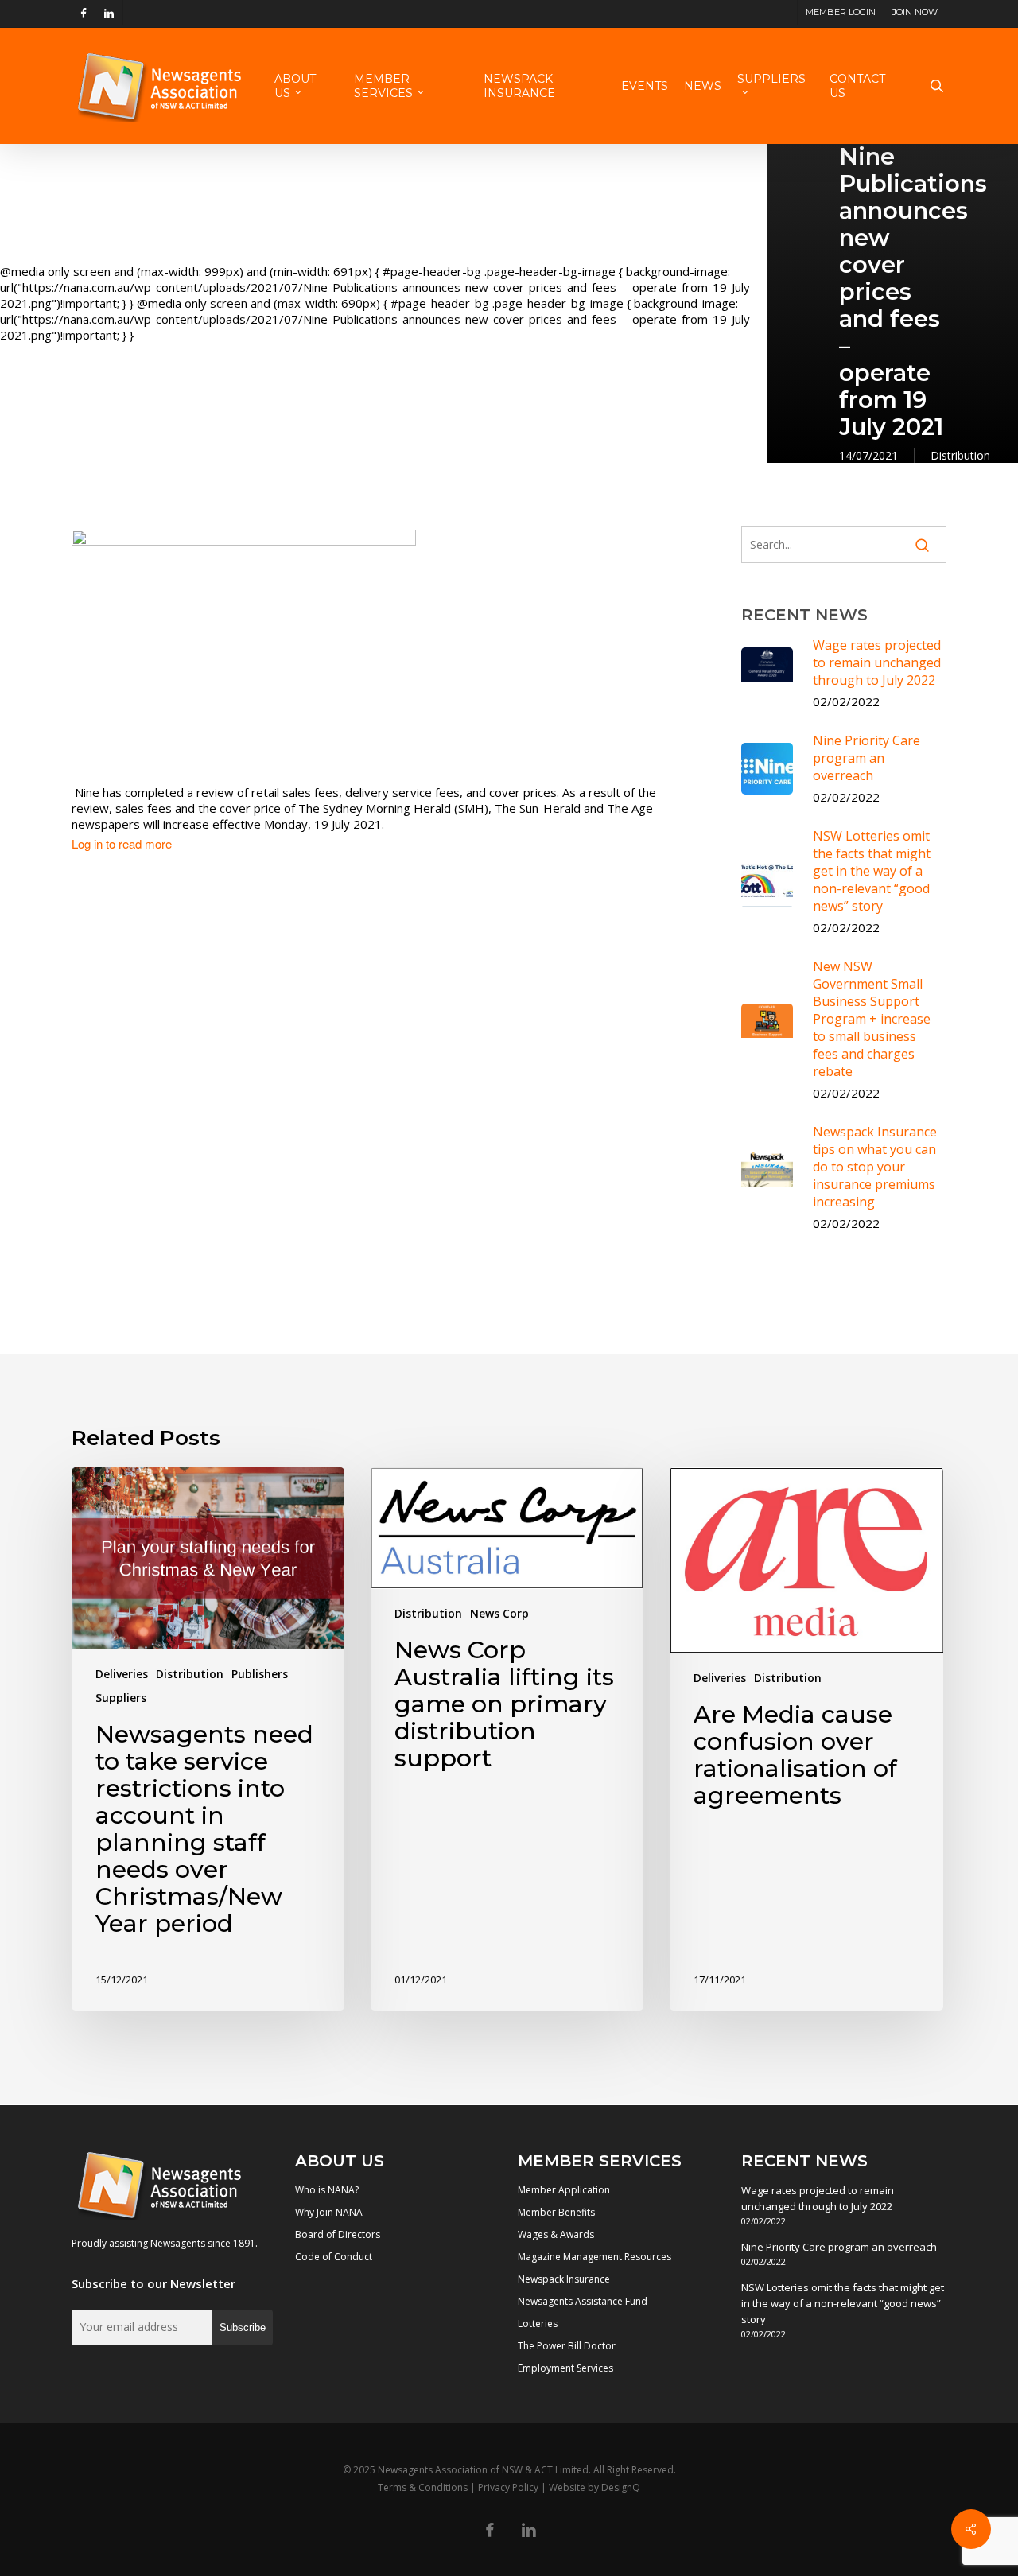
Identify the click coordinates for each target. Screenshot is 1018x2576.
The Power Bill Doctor (567, 2346)
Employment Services (565, 2368)
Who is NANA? (327, 2190)
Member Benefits (556, 2212)
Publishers (260, 1674)
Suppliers (121, 1698)
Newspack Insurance (564, 2279)
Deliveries (122, 1674)
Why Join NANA (329, 2212)
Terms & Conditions (423, 2487)
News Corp (499, 1613)
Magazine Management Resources (594, 2257)
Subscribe (243, 2327)
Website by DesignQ (594, 2487)
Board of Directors (338, 2234)
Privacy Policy (508, 2487)
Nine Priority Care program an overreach (839, 2247)
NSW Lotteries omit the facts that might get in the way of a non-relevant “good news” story (843, 2303)
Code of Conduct (334, 2257)
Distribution (960, 455)
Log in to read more (122, 844)
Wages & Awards (556, 2234)
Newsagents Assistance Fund (583, 2301)
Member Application (564, 2190)
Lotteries (538, 2323)
